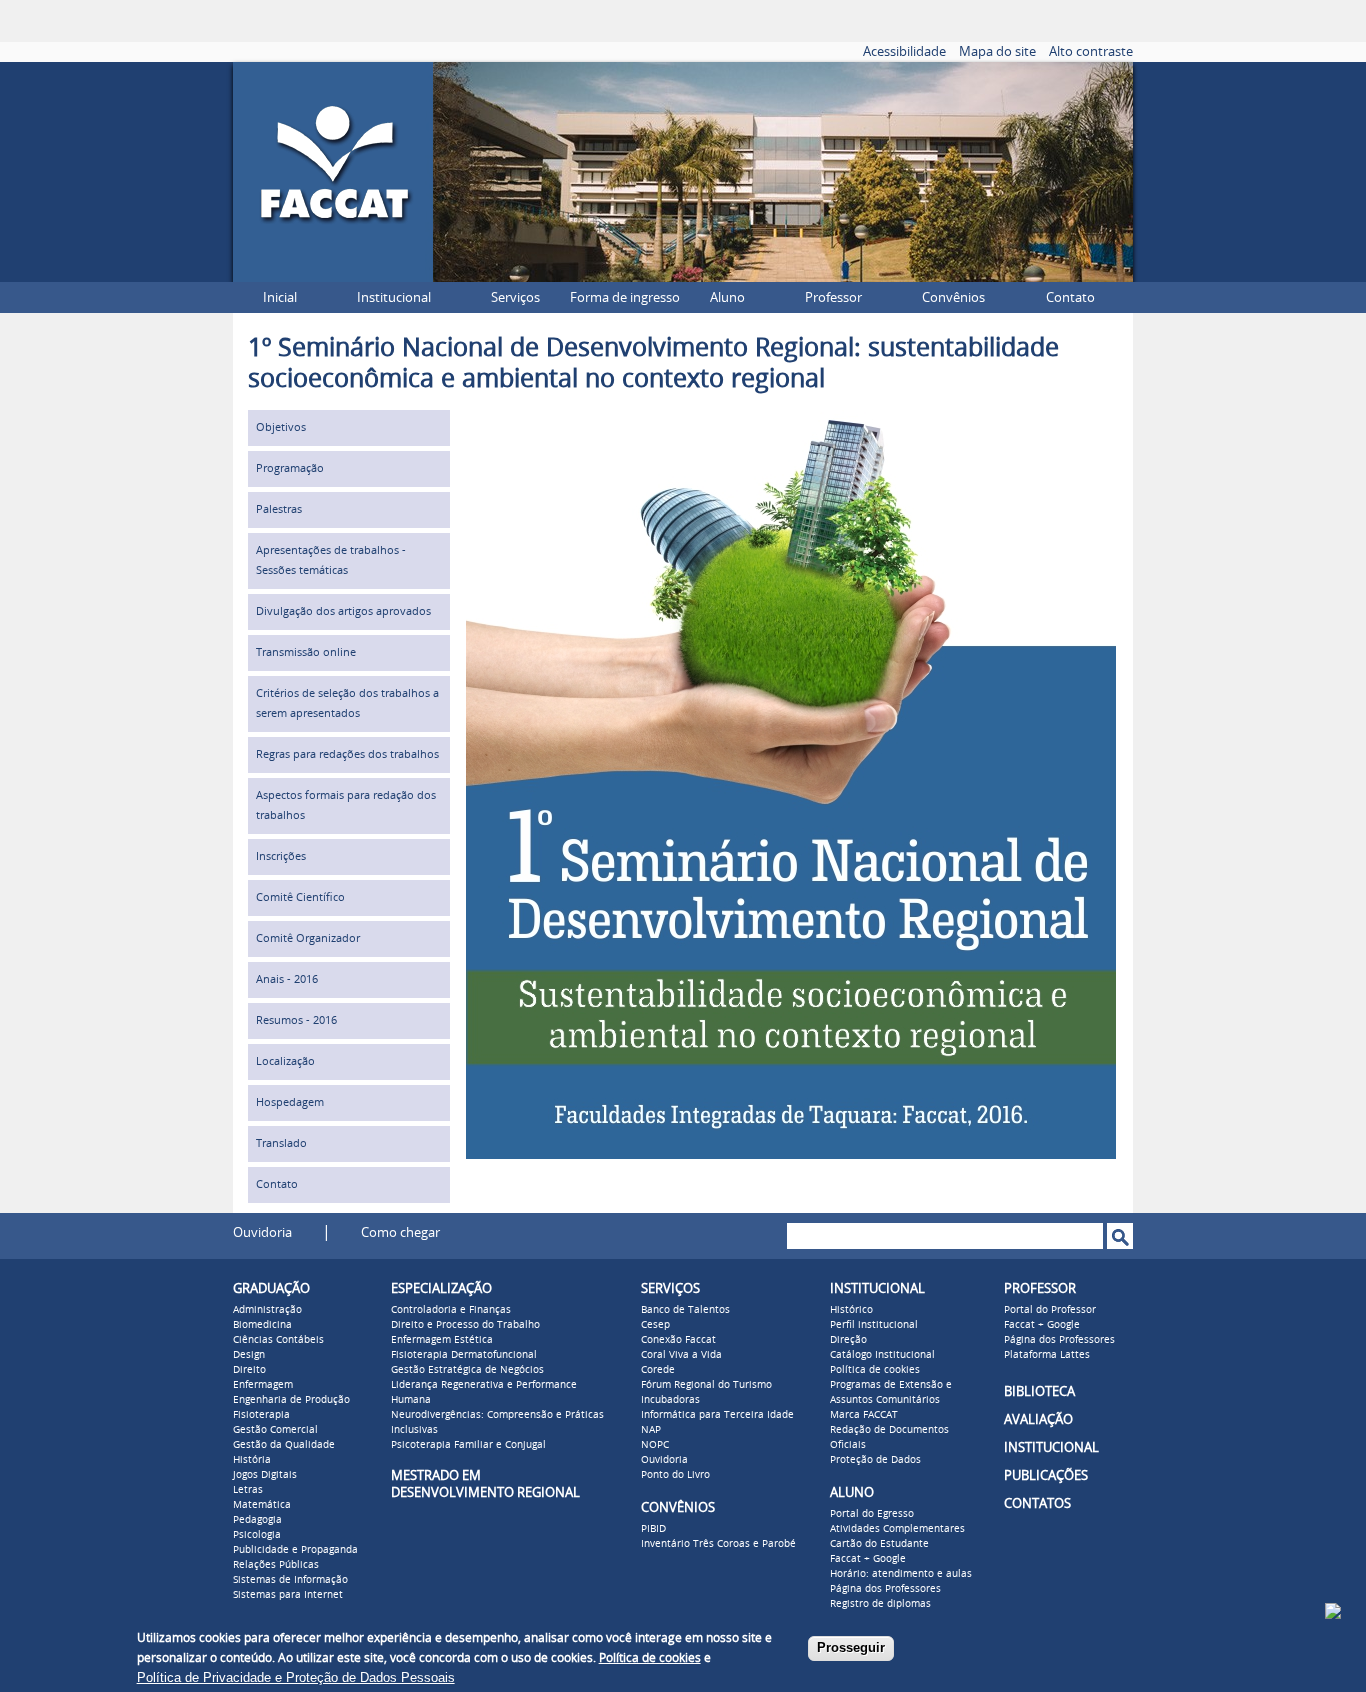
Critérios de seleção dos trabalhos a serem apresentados (347, 703)
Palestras (279, 509)
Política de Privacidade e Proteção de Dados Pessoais (296, 1677)
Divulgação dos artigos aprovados (343, 611)
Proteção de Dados (875, 1460)
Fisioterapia (261, 1415)
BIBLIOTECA (1039, 1391)
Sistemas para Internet (288, 1595)
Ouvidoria (262, 1232)
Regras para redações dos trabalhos (347, 754)
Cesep (655, 1325)
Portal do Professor (1050, 1310)
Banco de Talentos (685, 1310)
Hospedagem (290, 1102)
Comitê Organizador (308, 938)
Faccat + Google (868, 1559)
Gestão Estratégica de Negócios (467, 1370)
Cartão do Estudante (879, 1544)
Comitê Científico (300, 897)
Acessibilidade (904, 51)
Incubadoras (670, 1400)
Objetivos (281, 427)
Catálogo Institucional (882, 1355)
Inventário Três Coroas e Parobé (718, 1544)
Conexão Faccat (678, 1340)
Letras (248, 1490)
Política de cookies (875, 1370)
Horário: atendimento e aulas (901, 1574)
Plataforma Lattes (1047, 1355)
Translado (281, 1143)
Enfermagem (263, 1385)
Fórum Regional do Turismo (706, 1385)
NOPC (655, 1445)
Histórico (851, 1310)
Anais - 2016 (287, 979)
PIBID (653, 1529)
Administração (267, 1310)
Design (249, 1355)
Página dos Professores (885, 1589)
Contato (1070, 297)
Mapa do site (997, 51)
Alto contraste (1091, 51)
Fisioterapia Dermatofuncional (464, 1355)
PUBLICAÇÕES (1046, 1475)
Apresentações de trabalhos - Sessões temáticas (331, 560)
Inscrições (281, 856)
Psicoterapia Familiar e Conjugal (468, 1445)
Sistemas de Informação (290, 1580)
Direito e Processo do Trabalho (465, 1325)
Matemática (262, 1505)
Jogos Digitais (265, 1475)
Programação (290, 468)
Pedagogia (257, 1520)
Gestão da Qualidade (284, 1445)
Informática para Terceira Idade (717, 1415)
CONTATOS (1037, 1503)
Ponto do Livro (675, 1475)
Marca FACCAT (864, 1415)
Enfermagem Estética (442, 1340)
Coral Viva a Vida (681, 1355)
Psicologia (257, 1535)
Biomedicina (262, 1325)
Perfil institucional (874, 1325)
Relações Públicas (276, 1565)
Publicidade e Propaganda (295, 1550)
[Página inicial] (333, 276)
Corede (658, 1370)
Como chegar (400, 1232)
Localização (285, 1061)
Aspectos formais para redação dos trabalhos (346, 805)
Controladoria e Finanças (451, 1310)
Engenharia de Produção (291, 1400)
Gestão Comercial (275, 1430)
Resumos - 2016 (296, 1020)
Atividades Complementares (897, 1529)
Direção (848, 1340)
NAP (651, 1430)
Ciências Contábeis (278, 1340)
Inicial (280, 297)
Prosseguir (851, 1647)
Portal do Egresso (872, 1514)
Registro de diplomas (880, 1604)
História (252, 1460)
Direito (249, 1370)
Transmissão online (306, 652)
